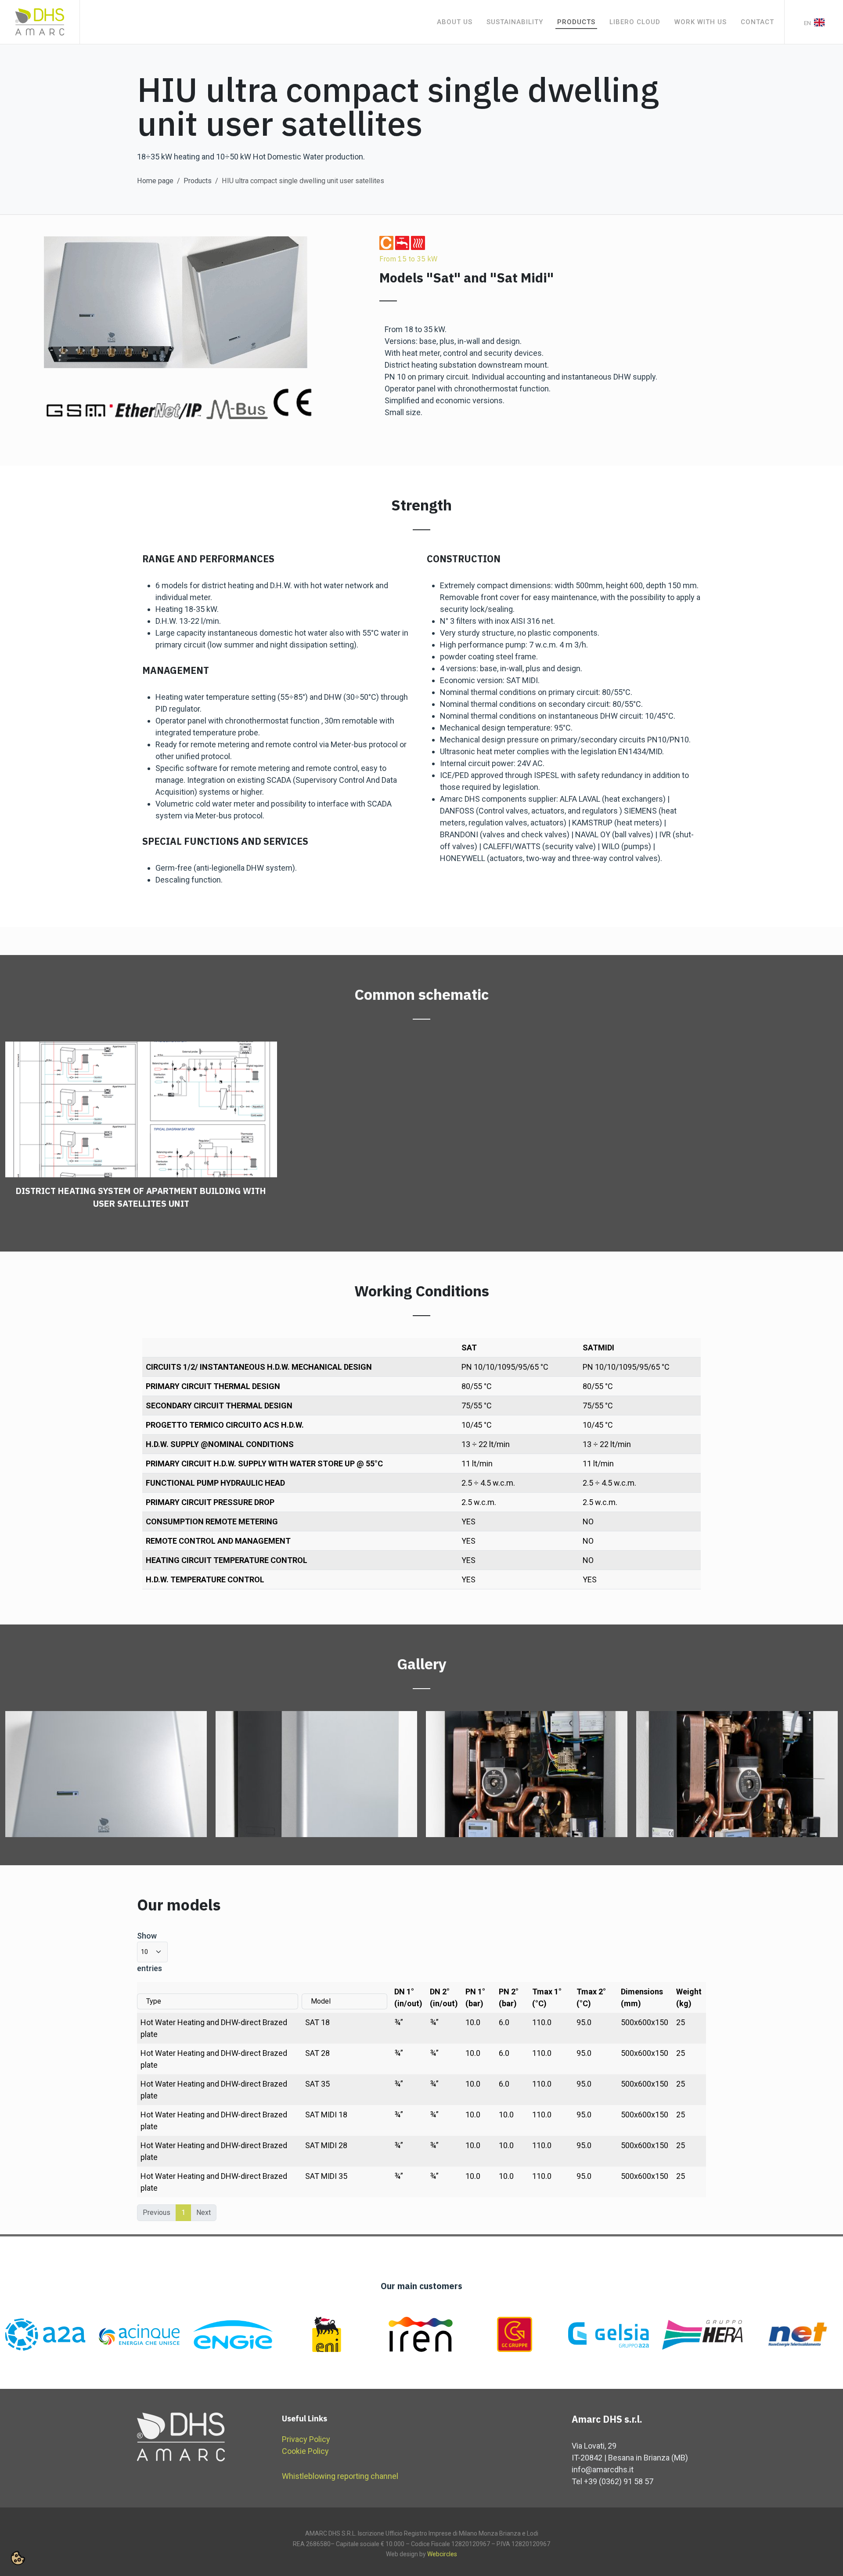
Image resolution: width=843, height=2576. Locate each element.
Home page (155, 181)
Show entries (150, 1952)
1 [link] (183, 2212)
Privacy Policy (306, 2439)
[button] (18, 2558)
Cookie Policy (305, 2451)
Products (198, 181)
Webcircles (442, 2554)
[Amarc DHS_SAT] (106, 1774)
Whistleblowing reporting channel (340, 2476)
